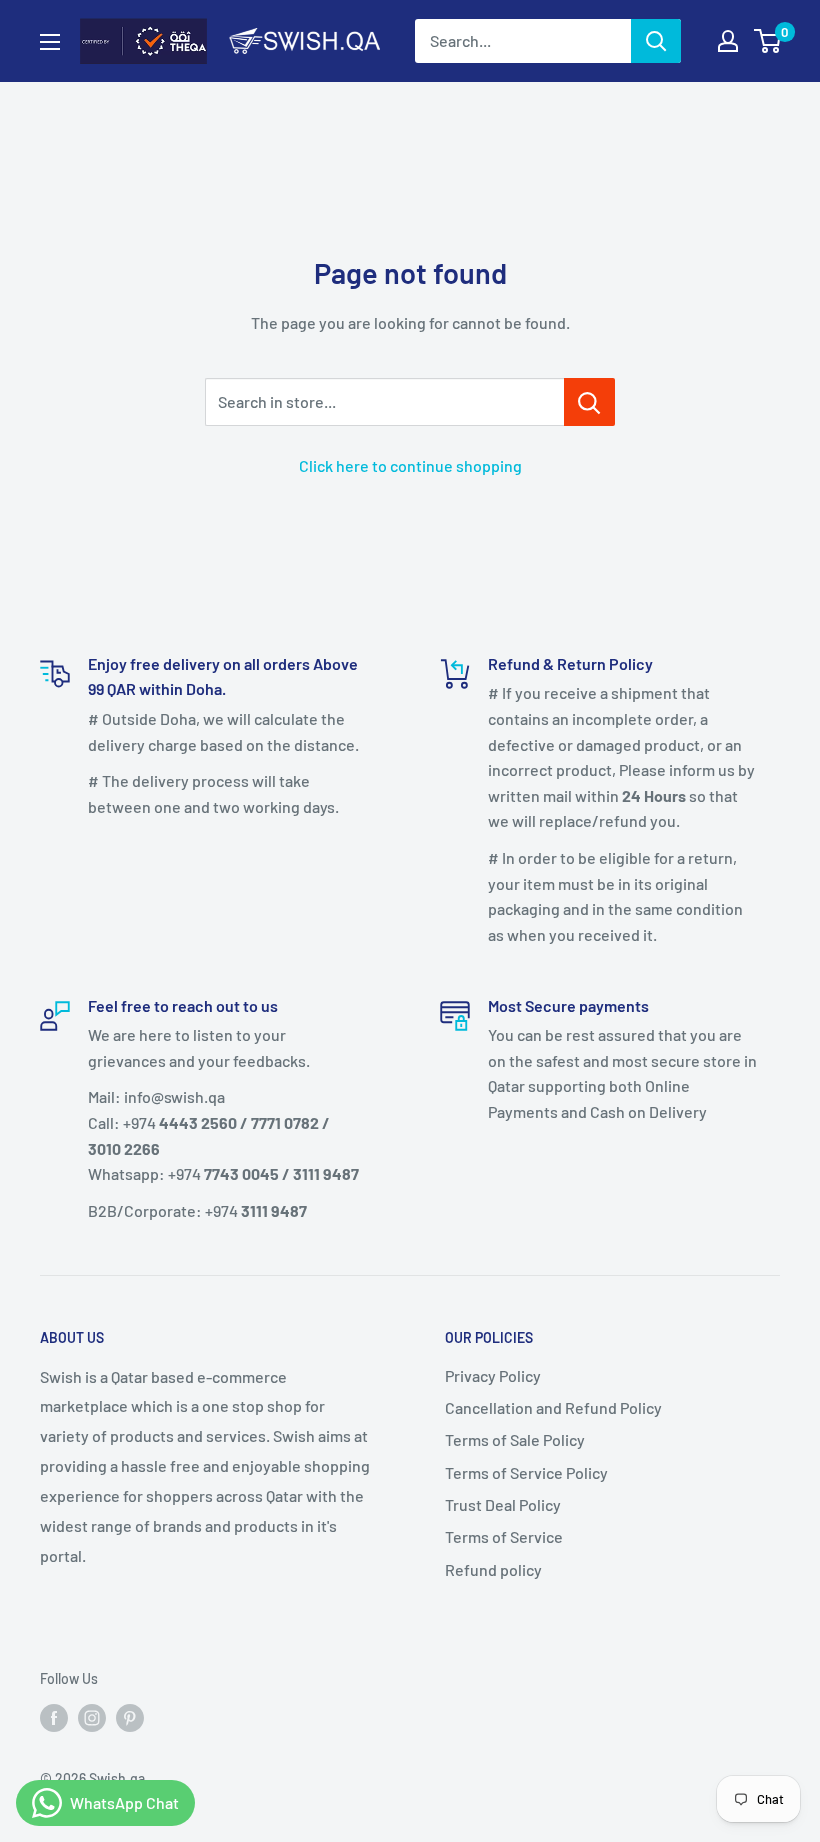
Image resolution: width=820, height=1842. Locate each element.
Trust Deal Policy (503, 1504)
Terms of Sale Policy (515, 1439)
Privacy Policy (493, 1375)
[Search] (656, 41)
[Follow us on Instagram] (92, 1718)
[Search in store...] (589, 402)
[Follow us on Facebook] (54, 1718)
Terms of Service (504, 1536)
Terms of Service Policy (526, 1472)
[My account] (728, 41)
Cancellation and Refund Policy (553, 1407)
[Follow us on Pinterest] (130, 1718)
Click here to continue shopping (410, 465)
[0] (768, 41)
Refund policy (493, 1569)
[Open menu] (50, 42)
